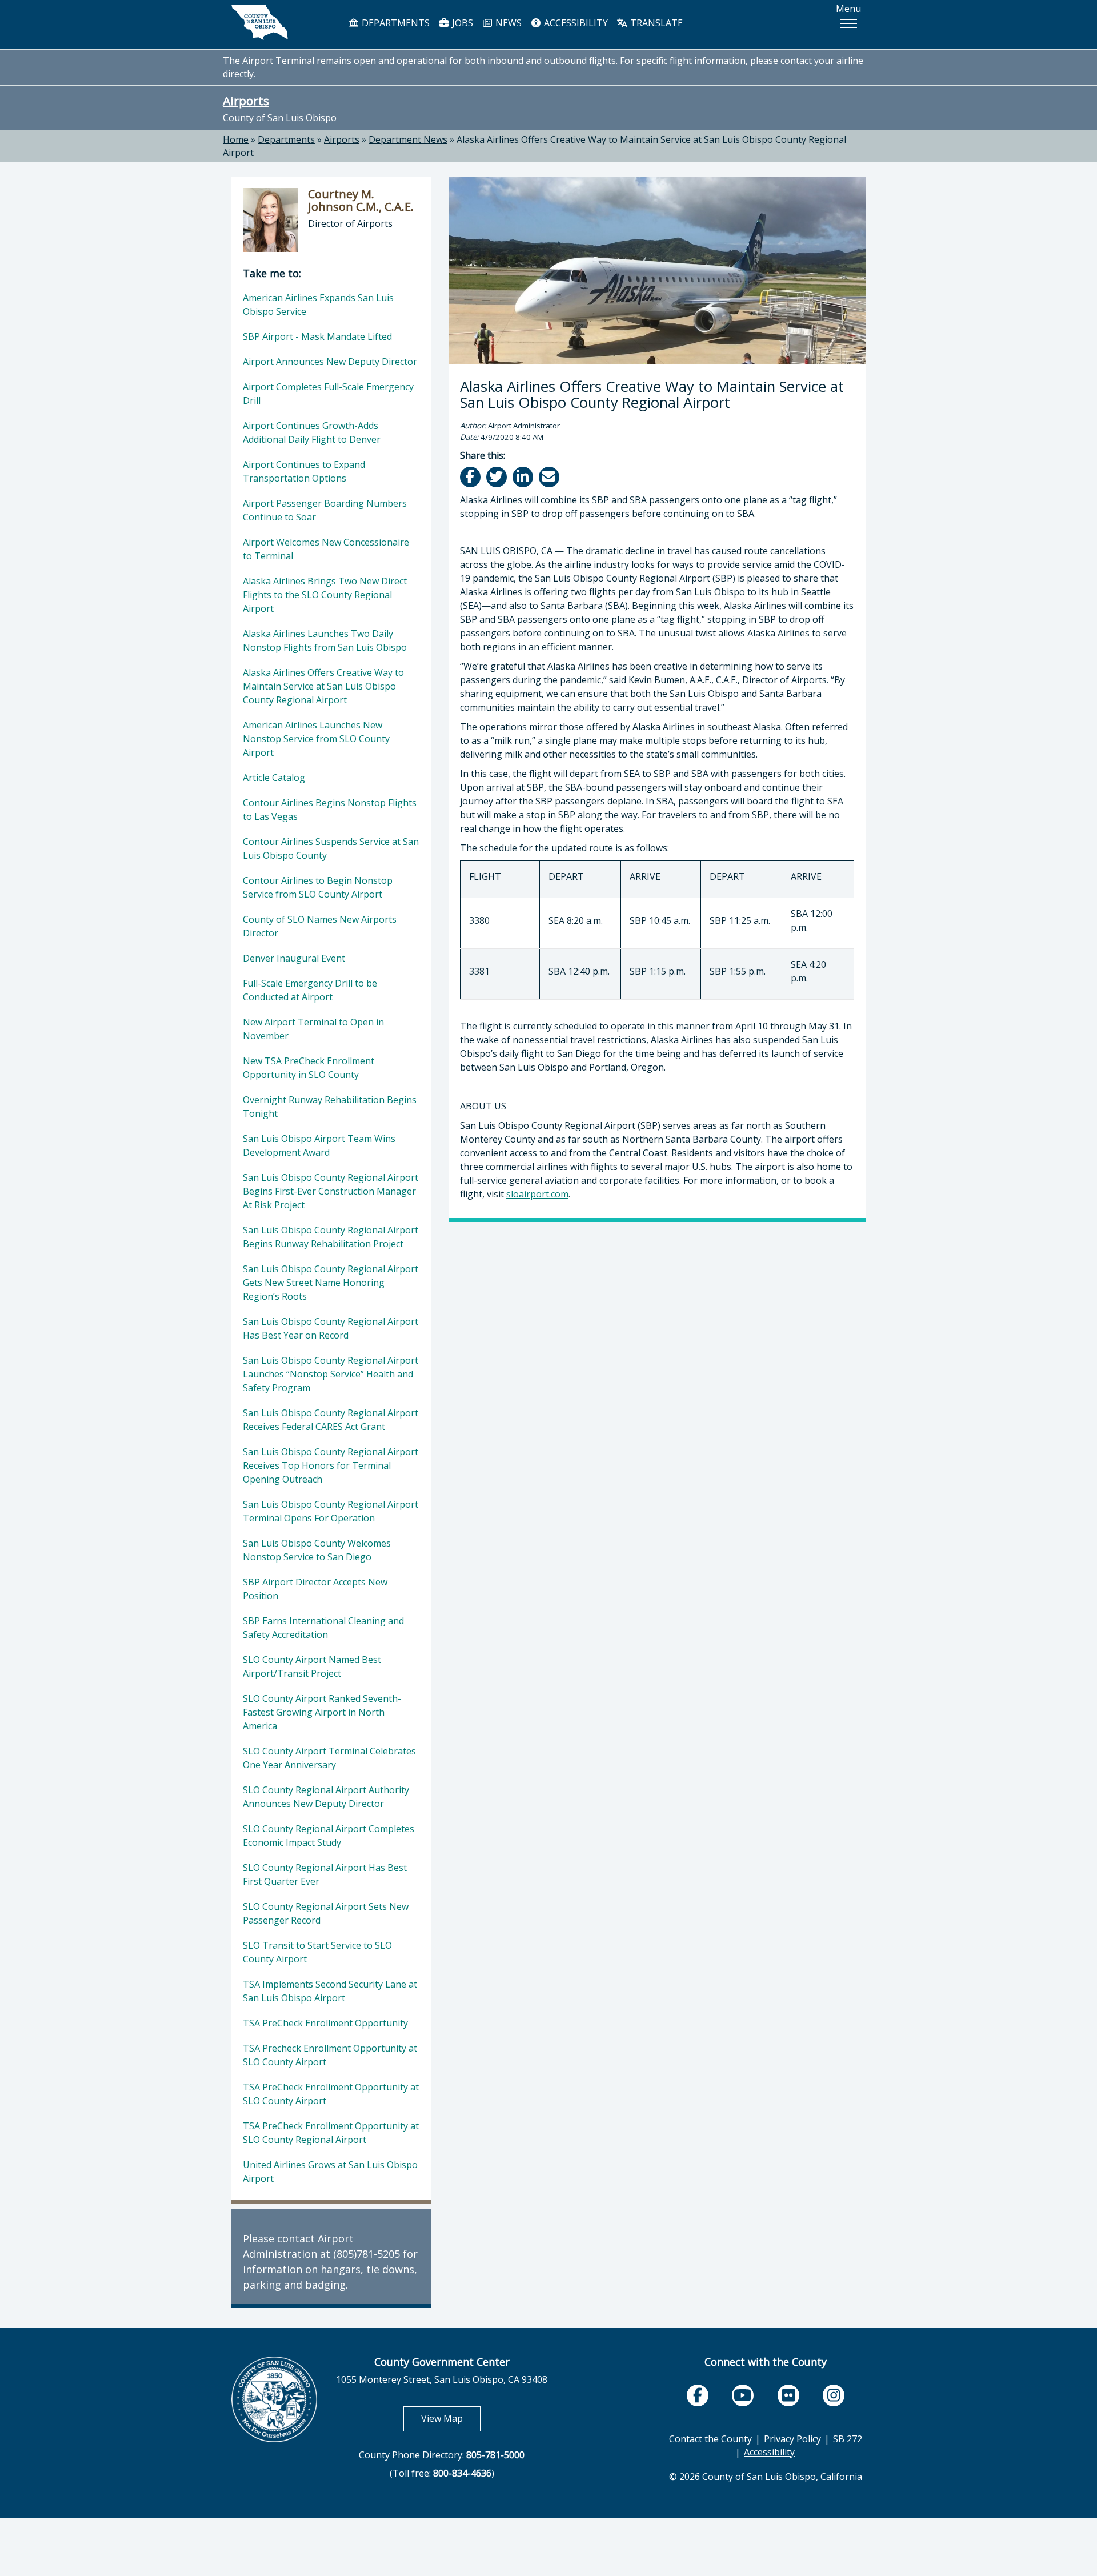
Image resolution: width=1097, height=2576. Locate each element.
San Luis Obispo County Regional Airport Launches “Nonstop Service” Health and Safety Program (331, 1374)
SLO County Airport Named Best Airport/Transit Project (312, 1666)
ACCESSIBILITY (575, 23)
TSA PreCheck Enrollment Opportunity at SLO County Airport (331, 2094)
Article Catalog (274, 778)
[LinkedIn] (524, 477)
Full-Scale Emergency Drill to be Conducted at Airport (310, 990)
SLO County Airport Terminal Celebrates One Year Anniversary (329, 1758)
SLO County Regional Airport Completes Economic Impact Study (329, 1836)
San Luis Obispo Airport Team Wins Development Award (319, 1145)
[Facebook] (471, 477)
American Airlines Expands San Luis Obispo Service (318, 305)
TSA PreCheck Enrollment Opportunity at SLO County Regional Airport (331, 2133)
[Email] (550, 477)
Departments (286, 139)
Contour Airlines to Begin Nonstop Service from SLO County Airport (318, 887)
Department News (408, 139)
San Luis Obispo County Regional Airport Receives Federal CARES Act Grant (331, 1420)
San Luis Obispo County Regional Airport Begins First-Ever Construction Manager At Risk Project (331, 1191)
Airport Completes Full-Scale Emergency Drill (328, 394)
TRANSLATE (655, 23)
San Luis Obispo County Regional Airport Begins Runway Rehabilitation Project (331, 1237)
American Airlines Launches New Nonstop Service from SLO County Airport (316, 739)
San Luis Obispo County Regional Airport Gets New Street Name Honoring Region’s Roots (331, 1283)
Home (236, 139)
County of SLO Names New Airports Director (320, 926)
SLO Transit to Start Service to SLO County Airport (317, 1952)
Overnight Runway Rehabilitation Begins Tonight (330, 1107)
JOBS (461, 23)
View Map (451, 2418)
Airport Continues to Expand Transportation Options (304, 471)
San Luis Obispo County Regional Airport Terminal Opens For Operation (331, 1511)
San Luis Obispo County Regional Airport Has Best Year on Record (331, 1328)
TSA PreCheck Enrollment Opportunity (325, 2023)
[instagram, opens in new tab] (834, 2395)
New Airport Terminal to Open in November (313, 1029)
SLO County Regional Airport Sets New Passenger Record (326, 1913)
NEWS (507, 23)
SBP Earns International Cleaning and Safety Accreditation (323, 1628)
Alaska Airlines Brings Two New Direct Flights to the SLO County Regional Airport (325, 595)
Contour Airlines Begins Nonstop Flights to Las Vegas (330, 810)
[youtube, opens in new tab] (743, 2396)
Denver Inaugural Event (294, 958)
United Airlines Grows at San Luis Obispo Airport (330, 2172)
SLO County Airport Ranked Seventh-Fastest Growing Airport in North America (322, 1712)
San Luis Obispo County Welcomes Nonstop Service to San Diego (317, 1550)
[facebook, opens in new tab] (698, 2395)
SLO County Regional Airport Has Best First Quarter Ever (325, 1874)
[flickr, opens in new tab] (788, 2395)
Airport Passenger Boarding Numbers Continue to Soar (325, 510)
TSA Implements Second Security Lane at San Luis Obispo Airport (330, 1991)
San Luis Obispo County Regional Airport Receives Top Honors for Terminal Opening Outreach (331, 1465)
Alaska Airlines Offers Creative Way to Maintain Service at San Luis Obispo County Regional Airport (323, 686)
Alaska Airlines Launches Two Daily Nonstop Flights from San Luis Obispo (325, 640)
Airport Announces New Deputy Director (330, 362)
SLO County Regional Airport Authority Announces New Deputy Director (326, 1797)
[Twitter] (497, 477)
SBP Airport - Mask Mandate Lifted (317, 336)
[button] (848, 23)
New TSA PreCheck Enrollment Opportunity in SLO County (309, 1068)
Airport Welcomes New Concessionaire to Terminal (326, 549)
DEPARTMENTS (395, 23)
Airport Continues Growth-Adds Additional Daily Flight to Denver (312, 432)
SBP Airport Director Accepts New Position (315, 1589)
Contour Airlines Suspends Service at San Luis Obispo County (331, 848)
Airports (246, 101)
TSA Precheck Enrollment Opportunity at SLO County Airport (330, 2055)
